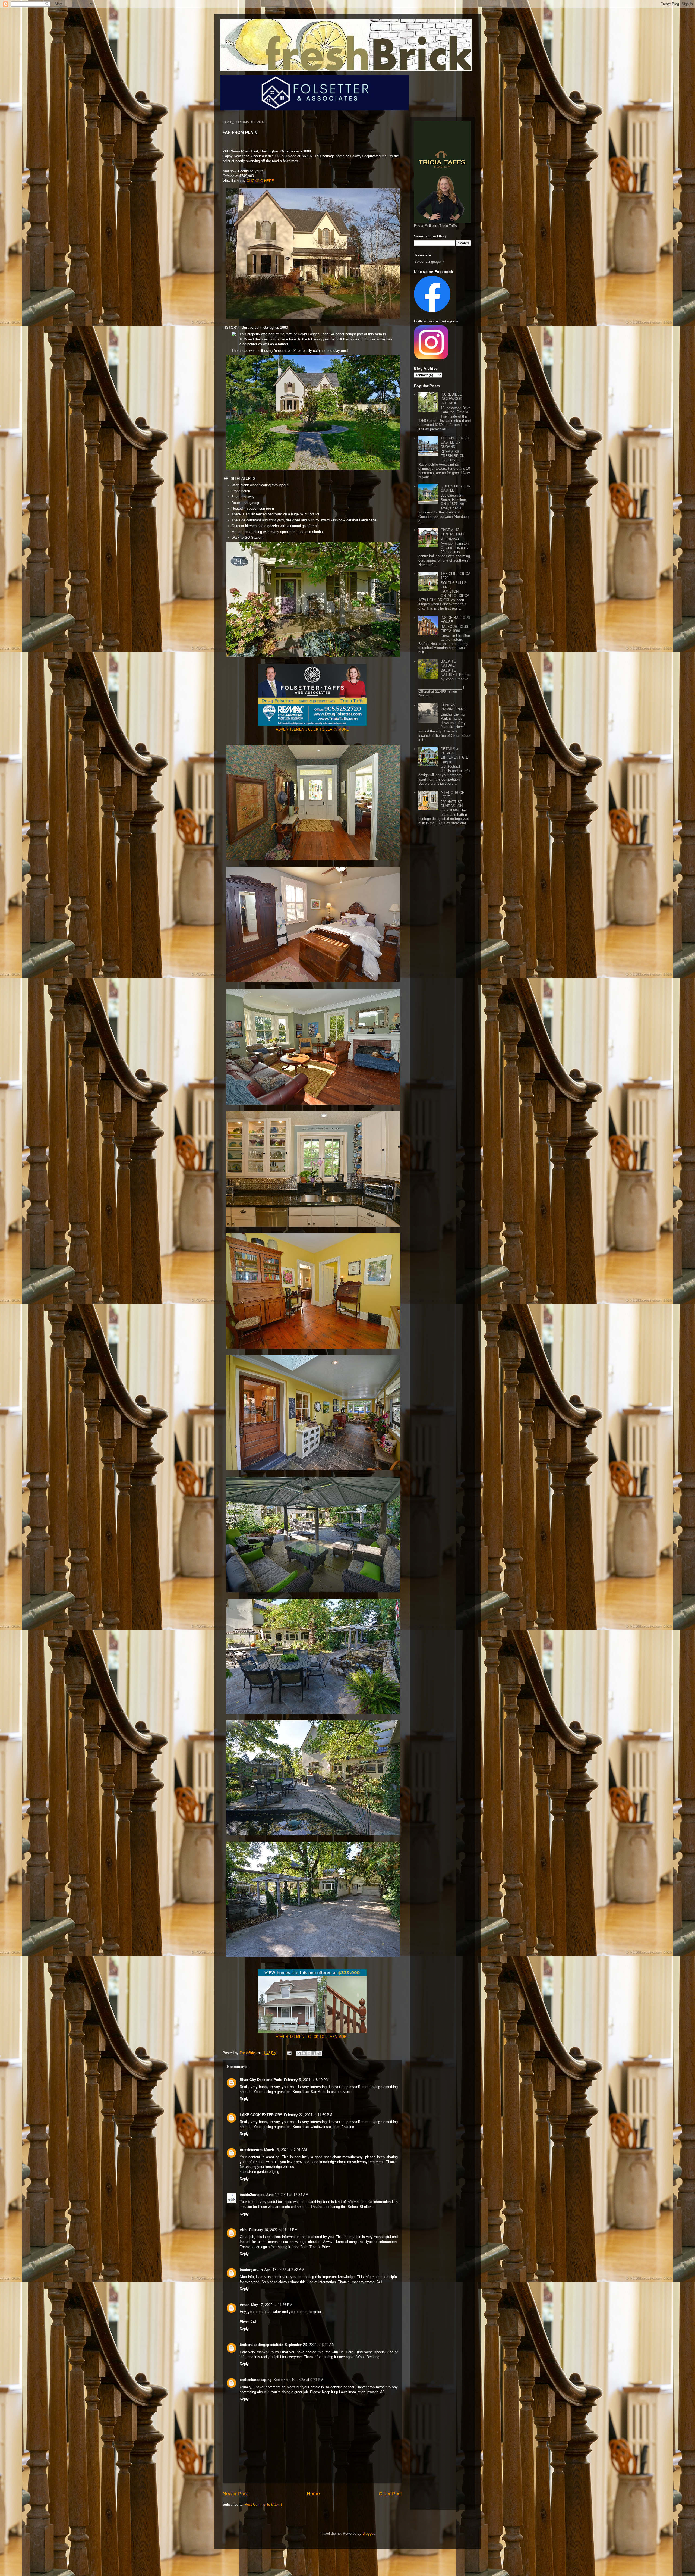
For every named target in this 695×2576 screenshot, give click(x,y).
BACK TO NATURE (448, 664)
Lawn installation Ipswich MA (362, 2392)
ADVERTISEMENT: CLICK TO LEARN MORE (312, 729)
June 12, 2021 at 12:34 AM (287, 2195)
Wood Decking (368, 2357)
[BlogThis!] (304, 2053)
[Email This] (299, 2053)
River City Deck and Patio (261, 2080)
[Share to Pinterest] (319, 2053)
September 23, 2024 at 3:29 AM (310, 2345)
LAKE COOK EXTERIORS (261, 2115)
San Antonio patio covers (331, 2092)
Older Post (390, 2494)
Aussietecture (251, 2150)
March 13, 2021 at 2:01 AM (285, 2150)
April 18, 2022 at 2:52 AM (284, 2270)
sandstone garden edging (259, 2172)
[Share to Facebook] (314, 2053)
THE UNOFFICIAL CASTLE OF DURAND (455, 442)
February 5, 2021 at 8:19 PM (306, 2080)
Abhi (244, 2230)
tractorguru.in (251, 2270)
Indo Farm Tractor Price (311, 2247)
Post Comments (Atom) (263, 2504)
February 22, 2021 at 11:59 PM (308, 2115)
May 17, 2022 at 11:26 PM (272, 2305)
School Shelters (360, 2207)
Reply (244, 2099)
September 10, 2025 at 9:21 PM (298, 2380)
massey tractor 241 (367, 2282)
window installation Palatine (332, 2127)
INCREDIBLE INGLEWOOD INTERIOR (451, 399)
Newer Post (235, 2494)
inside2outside (252, 2195)
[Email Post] (289, 2053)
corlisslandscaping (256, 2380)
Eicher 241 (248, 2322)
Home (313, 2494)
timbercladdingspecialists (261, 2345)
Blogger (368, 2533)
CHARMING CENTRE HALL (453, 532)
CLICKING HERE (260, 181)
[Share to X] (309, 2053)
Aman (245, 2305)
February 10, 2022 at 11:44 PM (273, 2230)
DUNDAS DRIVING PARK (453, 707)
